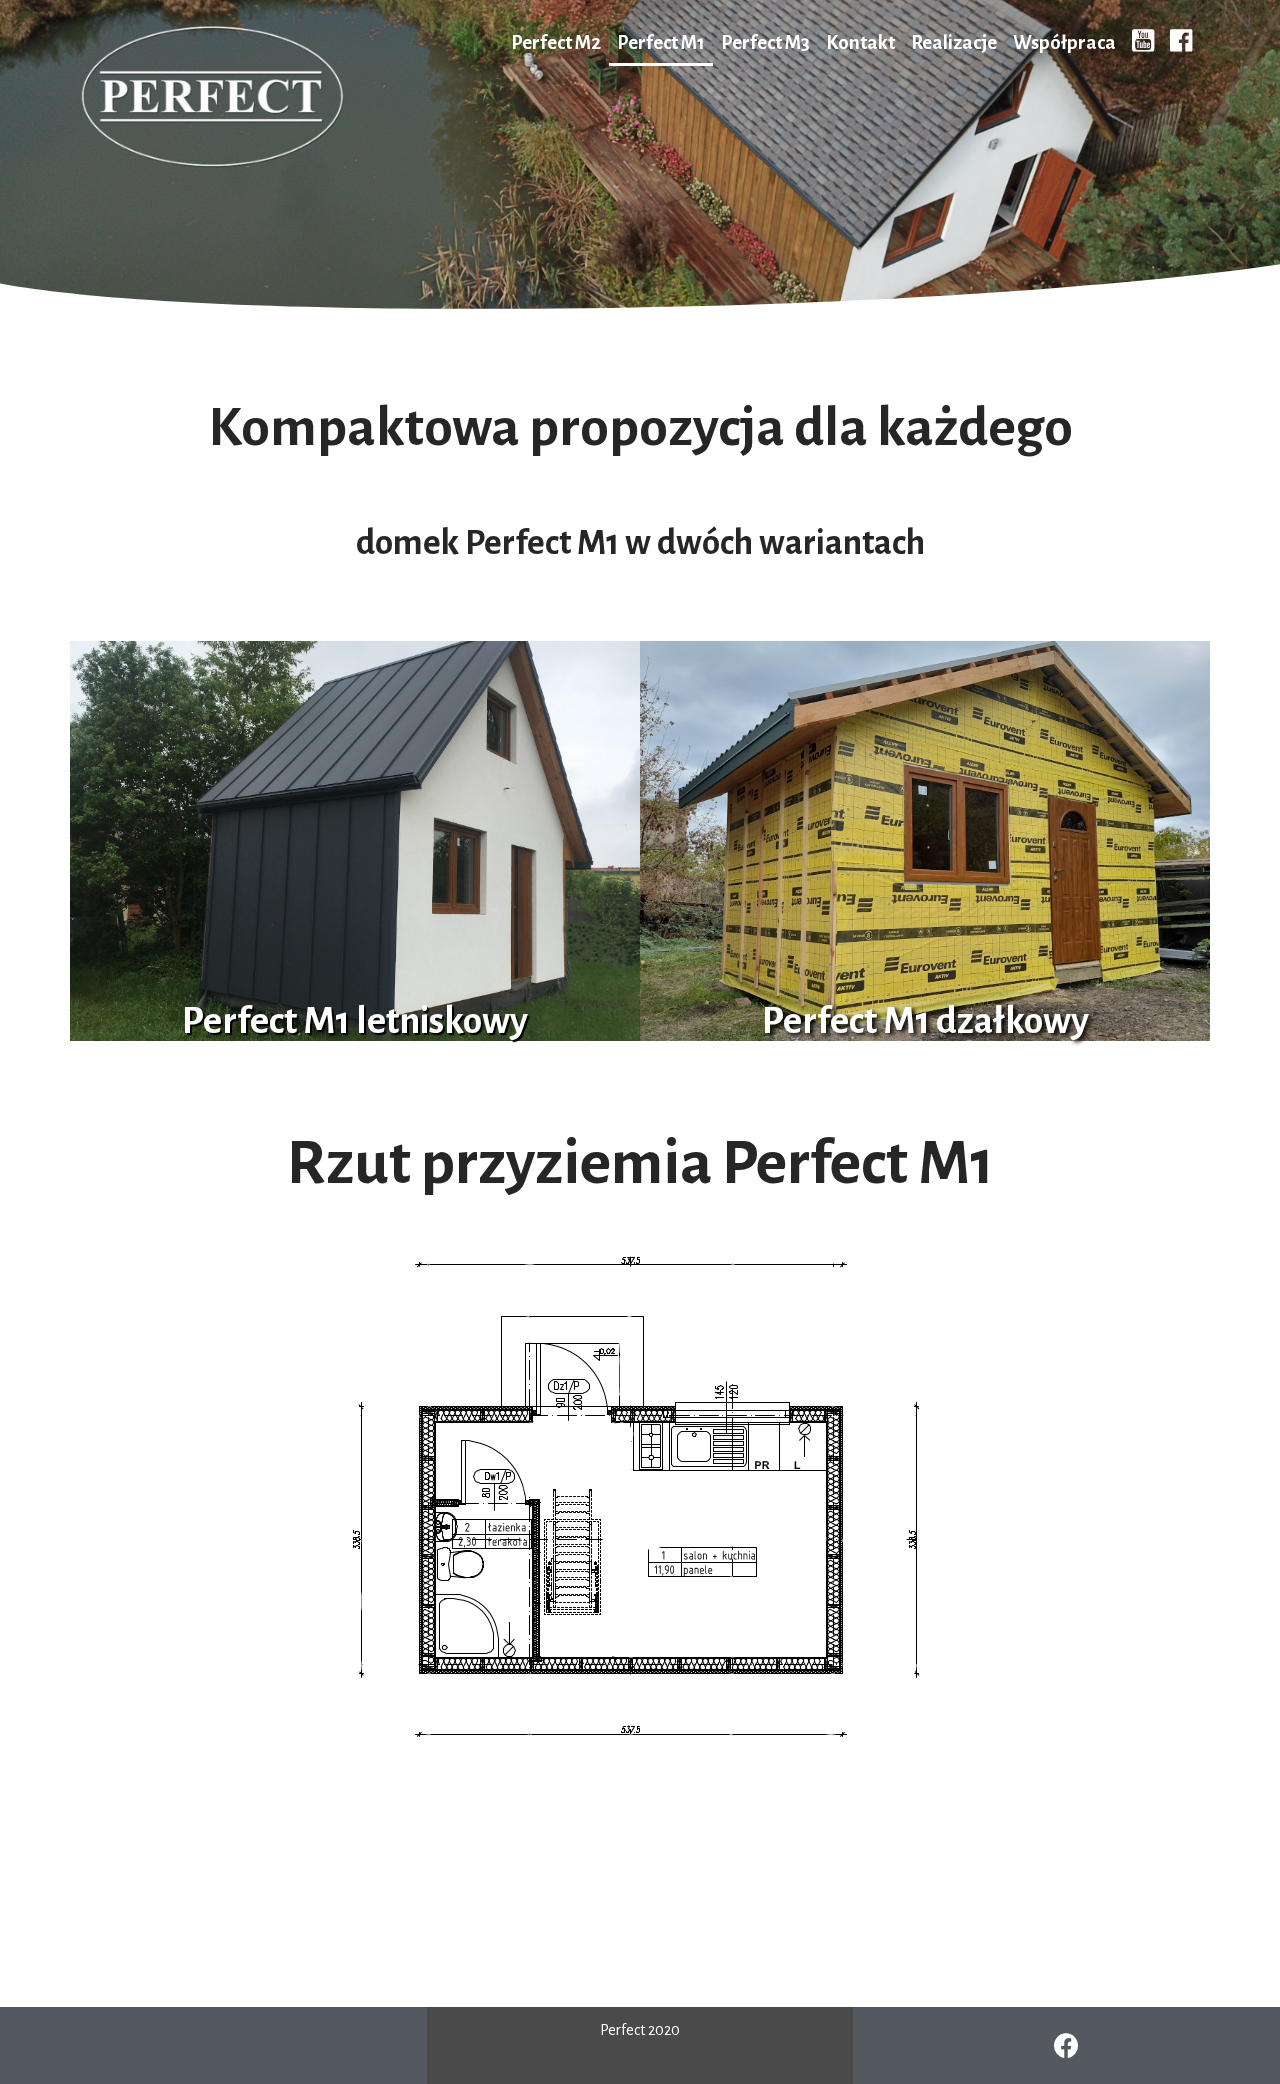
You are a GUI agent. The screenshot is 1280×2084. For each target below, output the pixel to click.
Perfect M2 (556, 42)
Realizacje (954, 42)
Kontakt (860, 42)
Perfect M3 (765, 42)
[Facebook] (1067, 2046)
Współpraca (1064, 42)
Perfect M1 (661, 42)
